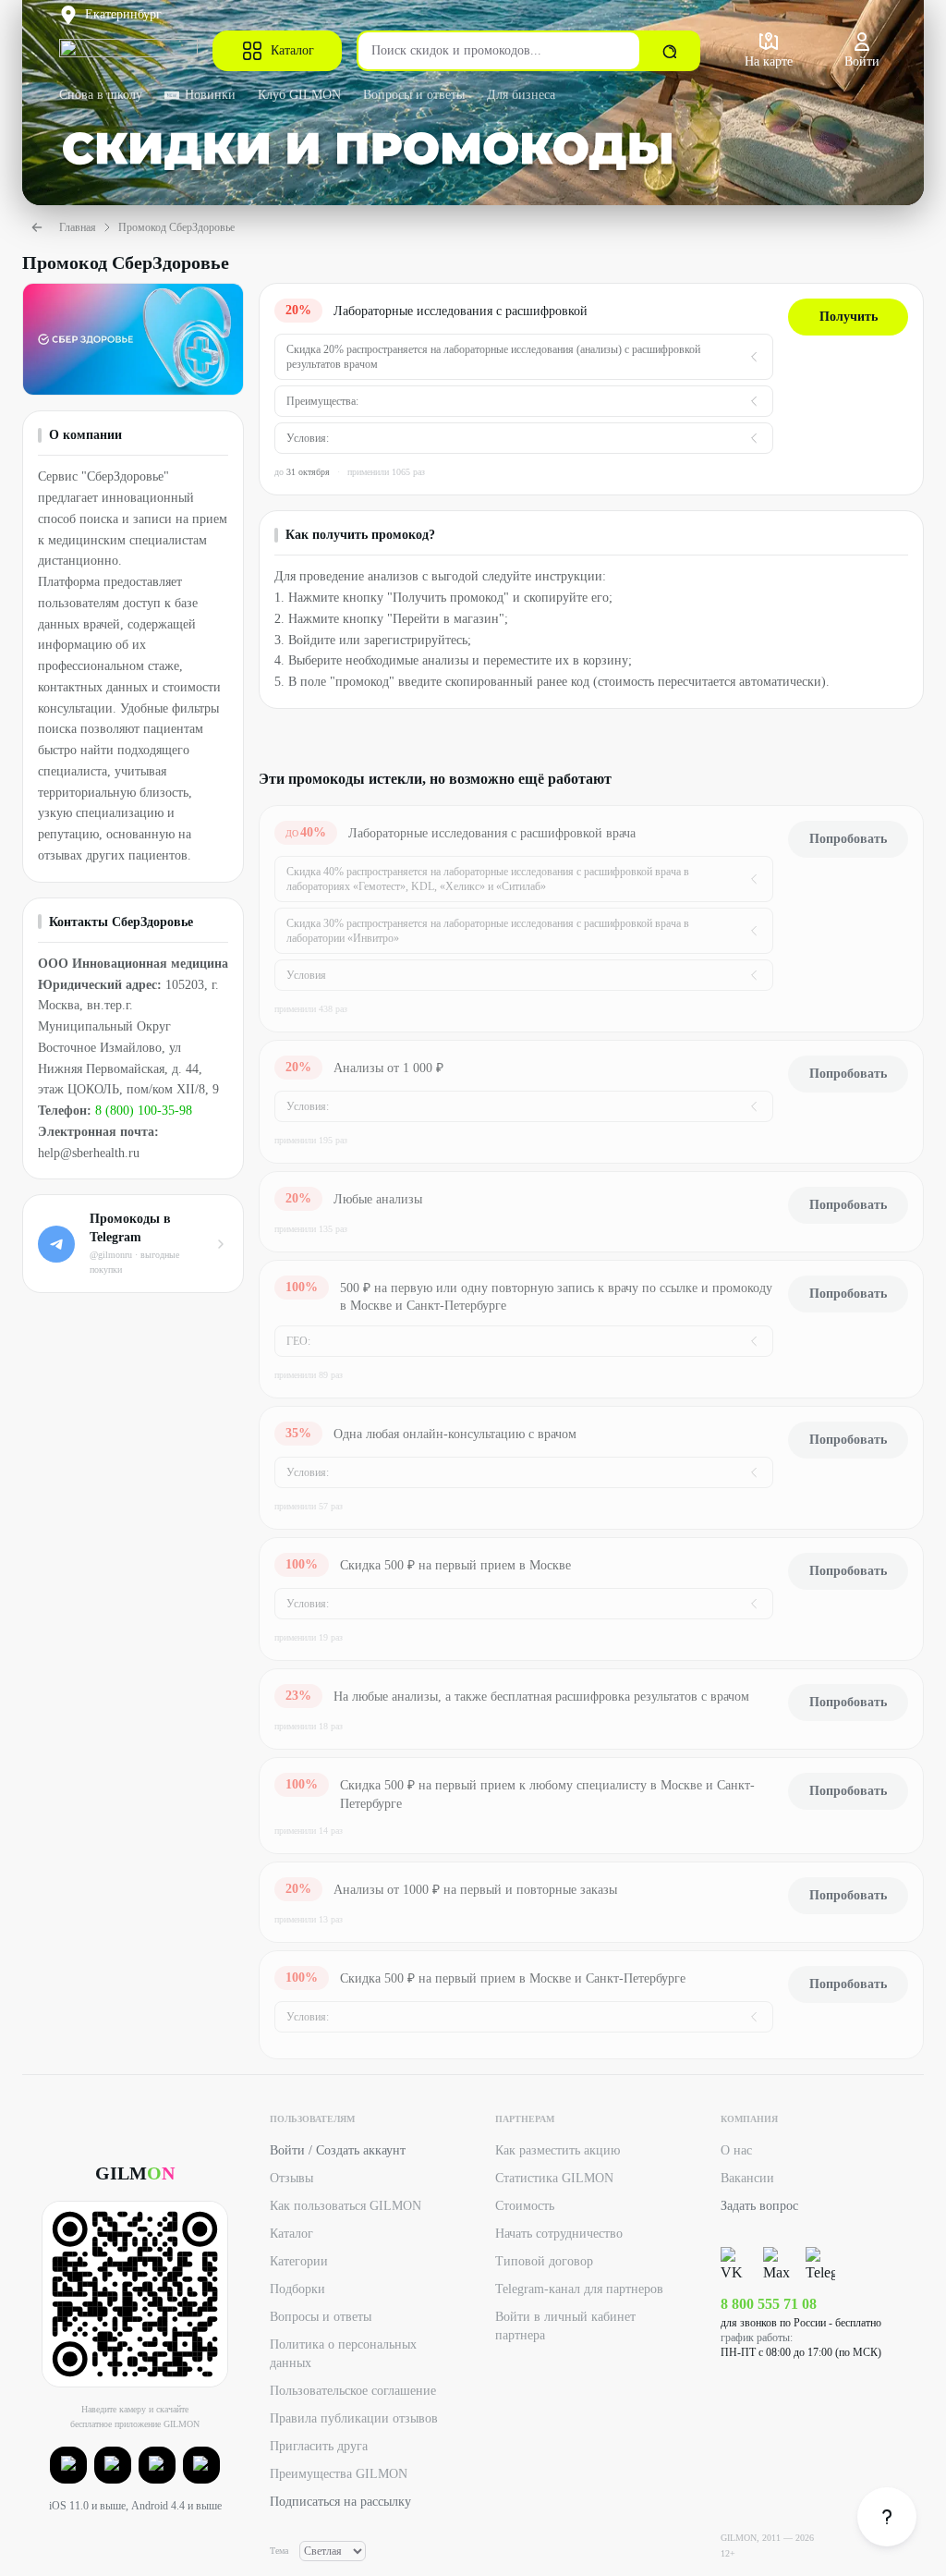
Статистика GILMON (554, 2178)
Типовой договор (544, 2261)
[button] (68, 2465)
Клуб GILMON (299, 95)
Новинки (210, 95)
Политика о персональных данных (343, 2354)
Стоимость (525, 2206)
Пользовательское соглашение (353, 2391)
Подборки (297, 2289)
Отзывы (291, 2178)
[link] (887, 2517)
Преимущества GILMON (339, 2474)
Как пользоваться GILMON (346, 2206)
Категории (299, 2261)
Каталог (292, 50)
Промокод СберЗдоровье (176, 227)
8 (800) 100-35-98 (144, 1111)
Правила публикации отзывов (354, 2418)
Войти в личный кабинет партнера (565, 2326)
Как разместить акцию (558, 2150)
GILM (135, 2173)
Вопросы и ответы (414, 95)
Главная (78, 227)
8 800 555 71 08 (769, 2304)
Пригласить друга (319, 2446)
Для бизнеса (521, 95)
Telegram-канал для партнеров (579, 2289)
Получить (849, 317)
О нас (736, 2150)
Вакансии (747, 2178)
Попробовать (848, 839)
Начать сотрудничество (559, 2234)
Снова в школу (101, 95)
